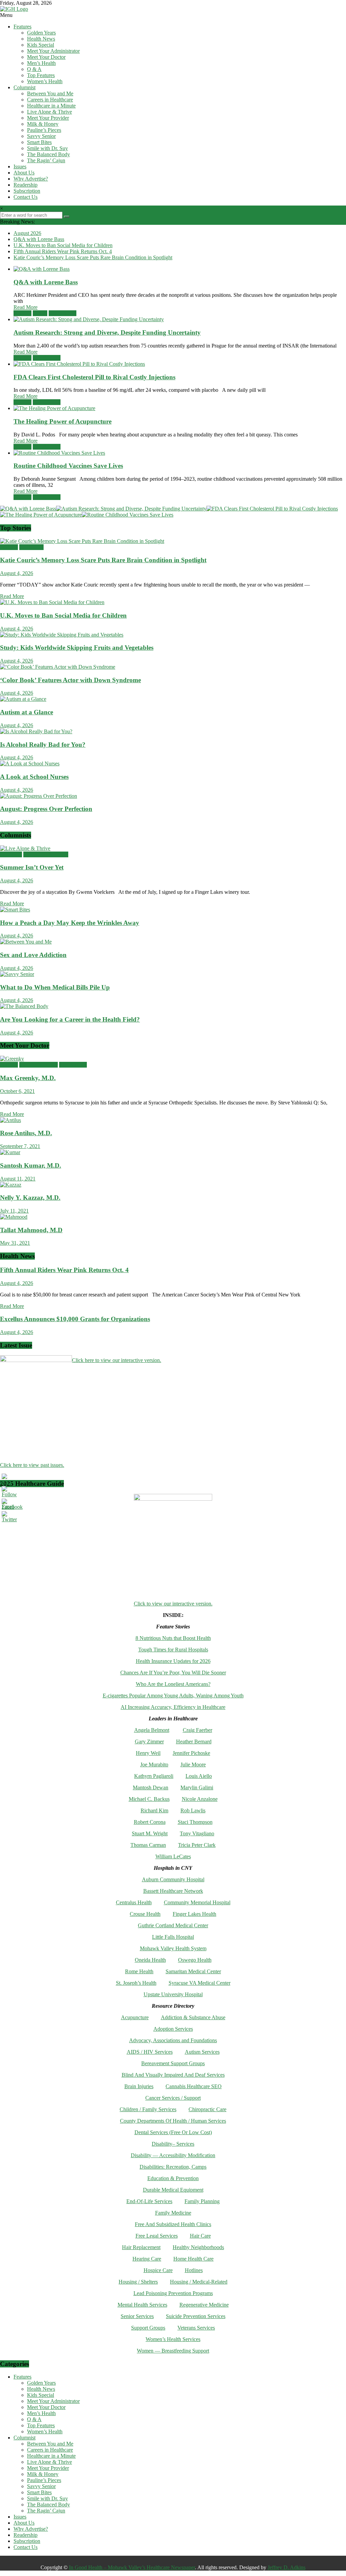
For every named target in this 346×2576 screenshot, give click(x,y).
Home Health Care (193, 2259)
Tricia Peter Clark (197, 1845)
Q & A (34, 69)
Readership (26, 185)
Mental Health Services (142, 2305)
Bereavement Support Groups (173, 2063)
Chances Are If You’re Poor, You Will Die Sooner (173, 1673)
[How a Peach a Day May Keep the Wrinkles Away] (15, 910)
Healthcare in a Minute (51, 106)
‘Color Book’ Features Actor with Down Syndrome (70, 680)
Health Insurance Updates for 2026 (173, 1661)
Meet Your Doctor (46, 57)
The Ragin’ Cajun (46, 160)
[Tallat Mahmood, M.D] (14, 1217)
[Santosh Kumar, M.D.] (10, 1152)
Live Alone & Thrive (50, 112)
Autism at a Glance (27, 712)
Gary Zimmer (149, 1742)
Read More (26, 307)
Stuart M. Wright (150, 1833)
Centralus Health (134, 1902)
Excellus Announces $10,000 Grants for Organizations (75, 1319)
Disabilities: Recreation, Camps (173, 2167)
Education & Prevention (173, 2178)
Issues (20, 166)
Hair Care (200, 2236)
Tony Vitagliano (197, 1833)
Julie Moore (193, 1764)
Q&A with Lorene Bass (39, 239)
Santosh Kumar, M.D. (31, 1165)
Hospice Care (158, 2270)
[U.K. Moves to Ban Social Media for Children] (52, 602)
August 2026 (27, 233)
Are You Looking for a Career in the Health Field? (70, 1019)
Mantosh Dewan (151, 1787)
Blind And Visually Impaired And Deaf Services (173, 2075)
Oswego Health (195, 1960)
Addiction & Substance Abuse (193, 2017)
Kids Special (41, 45)
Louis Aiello (199, 1776)
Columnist (24, 87)
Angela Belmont (152, 1730)
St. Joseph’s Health (136, 1983)
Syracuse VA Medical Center (200, 1983)
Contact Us (26, 197)
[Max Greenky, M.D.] (12, 1059)
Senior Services (137, 2316)
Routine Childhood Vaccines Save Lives (68, 466)
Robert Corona (150, 1822)
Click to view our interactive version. (173, 1604)
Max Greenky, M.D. (28, 1078)
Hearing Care (147, 2259)
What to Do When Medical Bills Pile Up (55, 987)
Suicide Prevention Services (196, 2316)
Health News (41, 39)
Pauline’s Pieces (44, 130)
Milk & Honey (43, 124)
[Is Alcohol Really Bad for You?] (36, 731)
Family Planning (202, 2201)
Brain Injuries (139, 2086)
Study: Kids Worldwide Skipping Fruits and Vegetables (77, 648)
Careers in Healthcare (50, 100)
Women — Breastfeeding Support (173, 2351)
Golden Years (41, 33)
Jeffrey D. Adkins (287, 2567)
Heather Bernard (194, 1742)
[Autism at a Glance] (23, 699)
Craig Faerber (197, 1730)
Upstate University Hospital (173, 1994)
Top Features (41, 75)
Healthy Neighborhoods (198, 2247)
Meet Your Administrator (53, 51)
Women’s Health (45, 81)
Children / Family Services (148, 2109)
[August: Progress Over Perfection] (39, 796)
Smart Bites (39, 142)
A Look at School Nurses (34, 777)
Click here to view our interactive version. (117, 1360)
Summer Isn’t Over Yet (32, 867)
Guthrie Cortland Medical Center (173, 1925)
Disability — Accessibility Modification (173, 2155)
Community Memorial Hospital (197, 1902)
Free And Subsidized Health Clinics (173, 2224)
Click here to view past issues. (32, 1465)
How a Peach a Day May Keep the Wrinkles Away (70, 923)
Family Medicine (173, 2213)
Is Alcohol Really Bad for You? (43, 745)
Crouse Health (145, 1914)
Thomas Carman (148, 1845)
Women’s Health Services (173, 2339)
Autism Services (202, 2052)
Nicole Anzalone (200, 1799)
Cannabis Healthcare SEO (194, 2086)
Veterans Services (196, 2328)
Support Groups (148, 2328)
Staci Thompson (195, 1822)
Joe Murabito (154, 1764)
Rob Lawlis (193, 1810)
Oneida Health (150, 1960)
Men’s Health (41, 63)
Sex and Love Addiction (33, 955)
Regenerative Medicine (204, 2305)
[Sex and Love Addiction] (26, 942)
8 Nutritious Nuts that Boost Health (173, 1638)
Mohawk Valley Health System (173, 1948)
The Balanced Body (48, 154)
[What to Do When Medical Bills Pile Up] (17, 974)
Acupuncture (135, 2017)
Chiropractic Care (207, 2109)
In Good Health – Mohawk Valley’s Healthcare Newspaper (132, 2567)
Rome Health (139, 1971)
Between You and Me (50, 93)
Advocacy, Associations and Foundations (173, 2040)
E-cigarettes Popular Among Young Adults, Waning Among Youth (173, 1696)
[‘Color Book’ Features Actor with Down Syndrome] (58, 667)
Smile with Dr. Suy (47, 148)
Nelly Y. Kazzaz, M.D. (30, 1198)
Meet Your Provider (48, 118)
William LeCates (173, 1856)
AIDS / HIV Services (150, 2052)
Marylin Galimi (197, 1787)
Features (22, 27)
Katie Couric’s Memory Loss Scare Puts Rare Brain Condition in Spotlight (93, 257)
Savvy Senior (41, 136)
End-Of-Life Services (149, 2201)
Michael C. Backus (149, 1799)
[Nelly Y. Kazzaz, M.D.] (11, 1185)
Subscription (27, 191)
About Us (24, 173)
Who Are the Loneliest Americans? (173, 1684)
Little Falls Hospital (173, 1937)
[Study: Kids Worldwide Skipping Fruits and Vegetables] (62, 635)
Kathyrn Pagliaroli (154, 1776)
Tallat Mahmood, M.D (31, 1230)
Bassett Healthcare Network (173, 1891)
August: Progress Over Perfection (46, 809)
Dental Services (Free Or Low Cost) (173, 2132)
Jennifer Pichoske (191, 1753)
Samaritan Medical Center (193, 1971)
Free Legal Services (157, 2236)
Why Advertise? (31, 179)
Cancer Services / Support (173, 2098)
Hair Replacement (141, 2247)
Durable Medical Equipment (173, 2190)
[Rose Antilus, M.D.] (10, 1120)
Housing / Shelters (138, 2282)
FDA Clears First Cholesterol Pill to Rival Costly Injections (94, 377)
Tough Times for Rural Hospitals (173, 1650)
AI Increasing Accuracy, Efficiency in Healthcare (173, 1707)
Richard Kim (154, 1810)
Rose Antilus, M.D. (26, 1133)
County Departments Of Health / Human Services (173, 2121)
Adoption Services (173, 2029)
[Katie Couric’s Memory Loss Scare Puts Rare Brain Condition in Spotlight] (82, 541)
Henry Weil (148, 1753)
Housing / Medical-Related (199, 2282)
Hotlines (194, 2270)
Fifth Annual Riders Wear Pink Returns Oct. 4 (63, 251)
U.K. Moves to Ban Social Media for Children (63, 245)
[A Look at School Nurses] (30, 764)
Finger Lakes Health (194, 1914)
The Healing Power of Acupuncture (63, 421)
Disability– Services (173, 2144)
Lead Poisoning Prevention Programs (173, 2293)
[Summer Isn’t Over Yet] (25, 848)
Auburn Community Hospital (173, 1879)
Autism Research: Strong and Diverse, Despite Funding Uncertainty (107, 332)
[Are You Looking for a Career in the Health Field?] (24, 1006)
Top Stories (31, 547)
